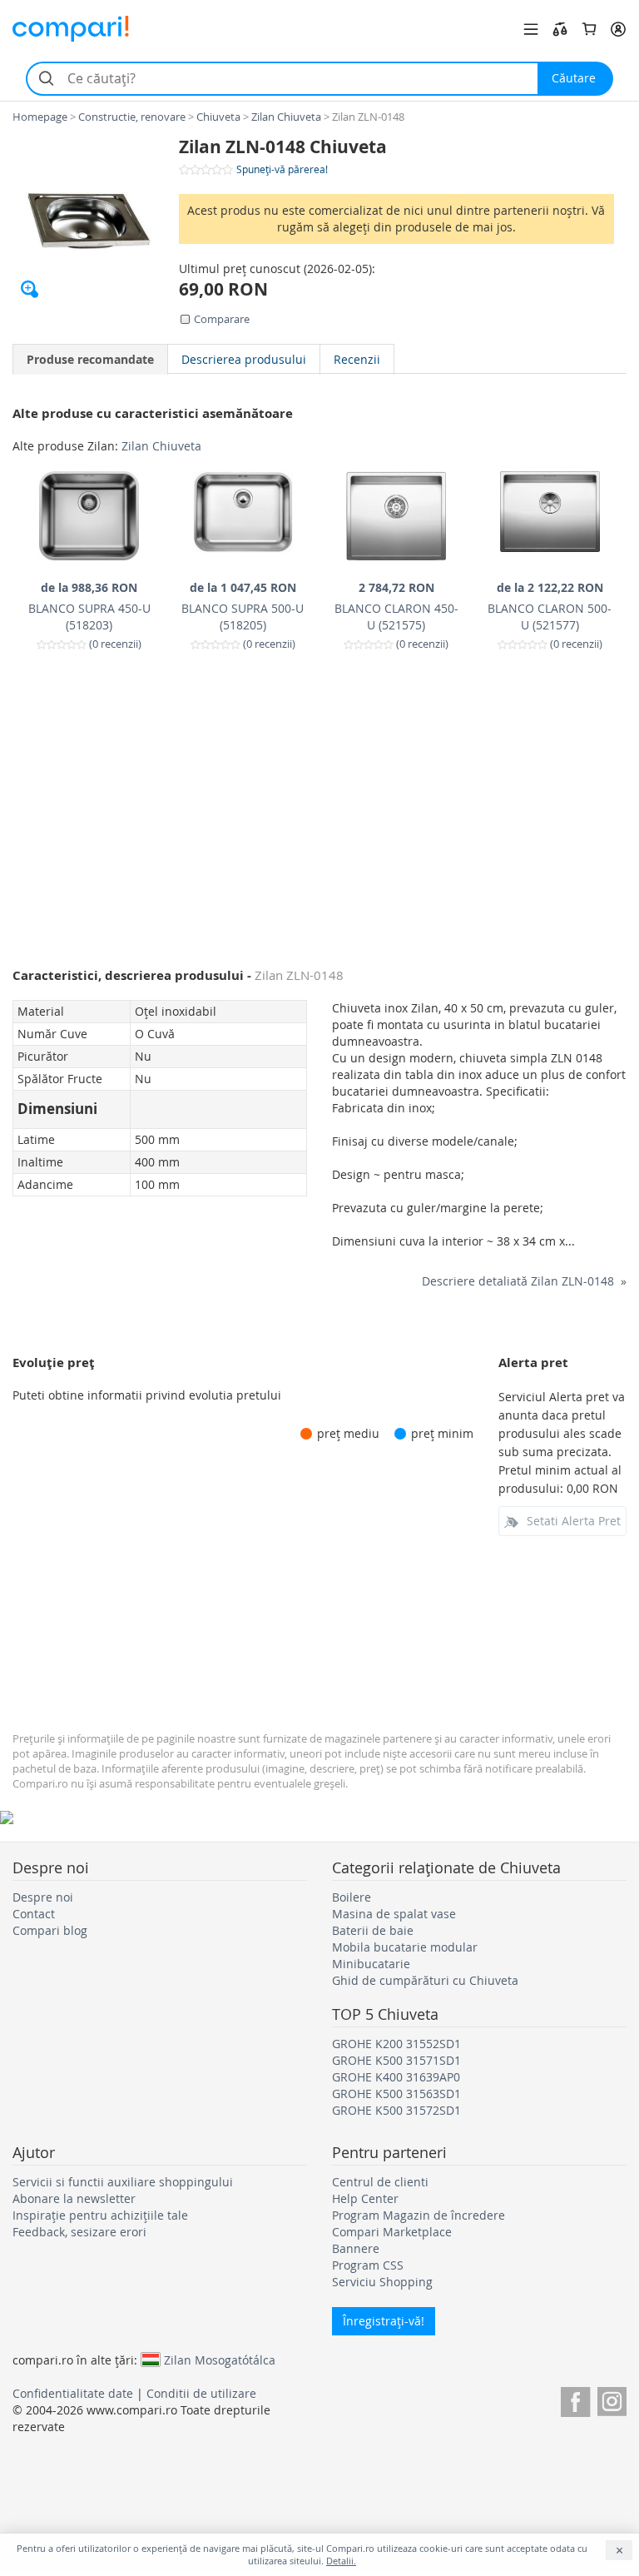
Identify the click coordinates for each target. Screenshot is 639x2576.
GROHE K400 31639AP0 (396, 2077)
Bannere (356, 2248)
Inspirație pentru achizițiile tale (100, 2215)
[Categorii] (531, 29)
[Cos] (589, 29)
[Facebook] (575, 2399)
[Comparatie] (560, 29)
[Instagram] (612, 2399)
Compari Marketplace (392, 2232)
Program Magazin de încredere (419, 2215)
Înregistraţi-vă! (384, 2321)
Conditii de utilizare (201, 2393)
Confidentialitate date (73, 2393)
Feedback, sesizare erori (79, 2232)
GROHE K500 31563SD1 (396, 2094)
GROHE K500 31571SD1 (396, 2060)
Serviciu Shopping (382, 2282)
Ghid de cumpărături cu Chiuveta (425, 1980)
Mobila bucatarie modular (405, 1947)
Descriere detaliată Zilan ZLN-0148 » (524, 1281)
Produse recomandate (90, 359)
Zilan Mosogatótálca (220, 2360)
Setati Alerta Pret (574, 1521)
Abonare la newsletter (74, 2198)
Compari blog (50, 1930)
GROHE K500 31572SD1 (396, 2110)
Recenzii (357, 359)
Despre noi (43, 1897)
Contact (34, 1914)
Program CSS (368, 2265)
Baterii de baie (373, 1930)
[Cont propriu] (618, 29)
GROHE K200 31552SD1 (396, 2044)
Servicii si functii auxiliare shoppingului (123, 2182)
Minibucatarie (371, 1964)
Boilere (352, 1897)
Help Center (365, 2198)
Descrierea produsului (244, 359)
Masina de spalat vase (394, 1914)
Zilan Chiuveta (161, 446)
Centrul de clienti (380, 2182)
